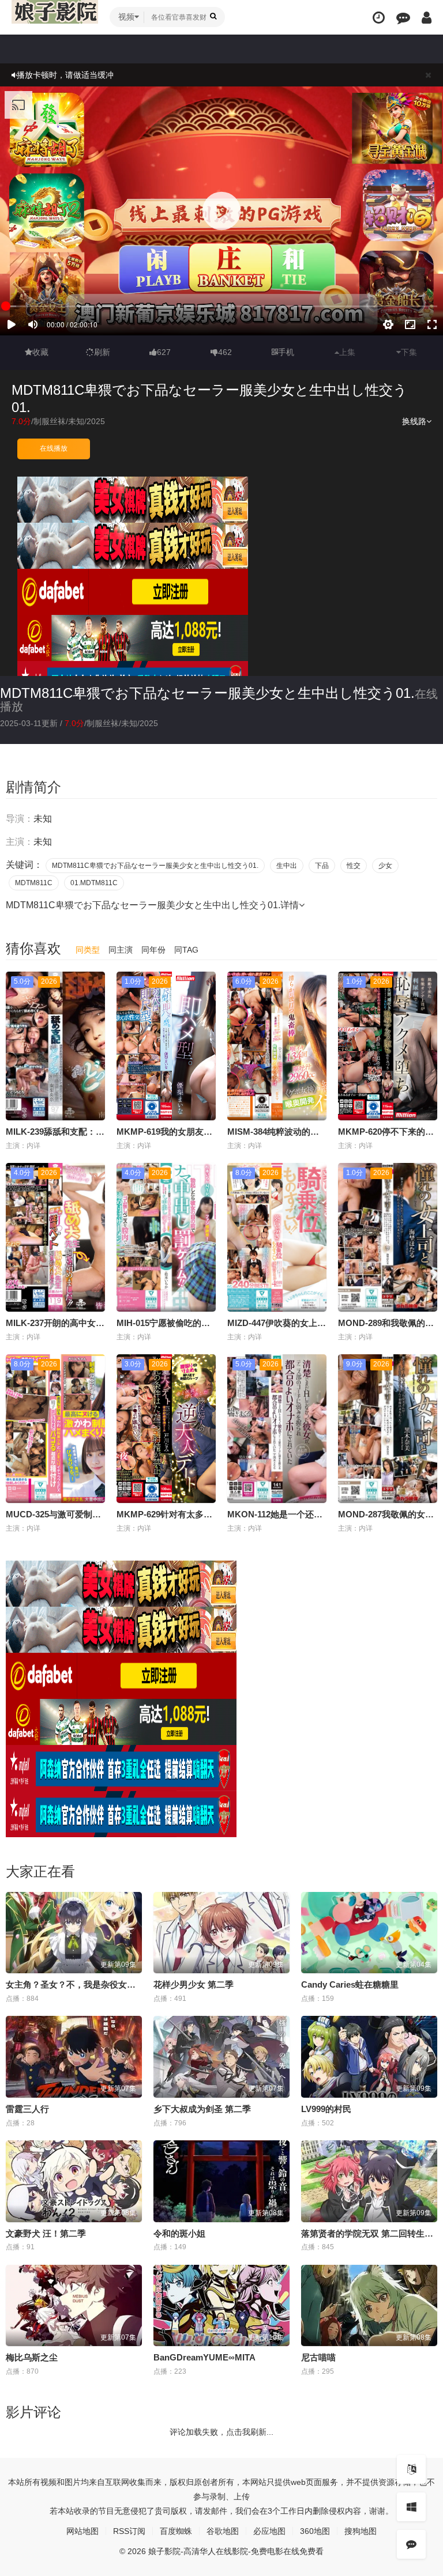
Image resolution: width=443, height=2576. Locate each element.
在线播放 (54, 448)
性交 (354, 866)
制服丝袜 (50, 421)
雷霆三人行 (27, 2109)
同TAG (186, 950)
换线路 (414, 421)
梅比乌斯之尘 (32, 2357)
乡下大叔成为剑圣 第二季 (202, 2109)
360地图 (315, 2531)
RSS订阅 (129, 2531)
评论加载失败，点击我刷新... (221, 2432)
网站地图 (82, 2531)
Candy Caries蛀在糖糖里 (350, 1984)
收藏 (40, 352)
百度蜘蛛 (176, 2531)
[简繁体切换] (411, 2469)
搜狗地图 (361, 2531)
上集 (347, 352)
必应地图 (269, 2531)
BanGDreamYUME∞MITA (204, 2357)
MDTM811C (34, 883)
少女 (385, 866)
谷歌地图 (223, 2531)
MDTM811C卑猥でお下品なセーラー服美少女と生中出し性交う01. (207, 693)
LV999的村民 (326, 2109)
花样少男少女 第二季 (194, 1984)
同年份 (153, 950)
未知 (76, 421)
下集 (409, 352)
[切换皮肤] (411, 2507)
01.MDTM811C (94, 883)
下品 (322, 866)
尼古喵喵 (318, 2357)
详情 (290, 905)
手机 (286, 352)
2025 (96, 421)
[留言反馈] (403, 18)
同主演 (121, 950)
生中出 (287, 866)
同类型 (88, 950)
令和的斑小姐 (179, 2233)
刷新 (102, 352)
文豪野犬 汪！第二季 (46, 2233)
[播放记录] (379, 18)
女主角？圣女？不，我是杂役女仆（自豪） (88, 1984)
